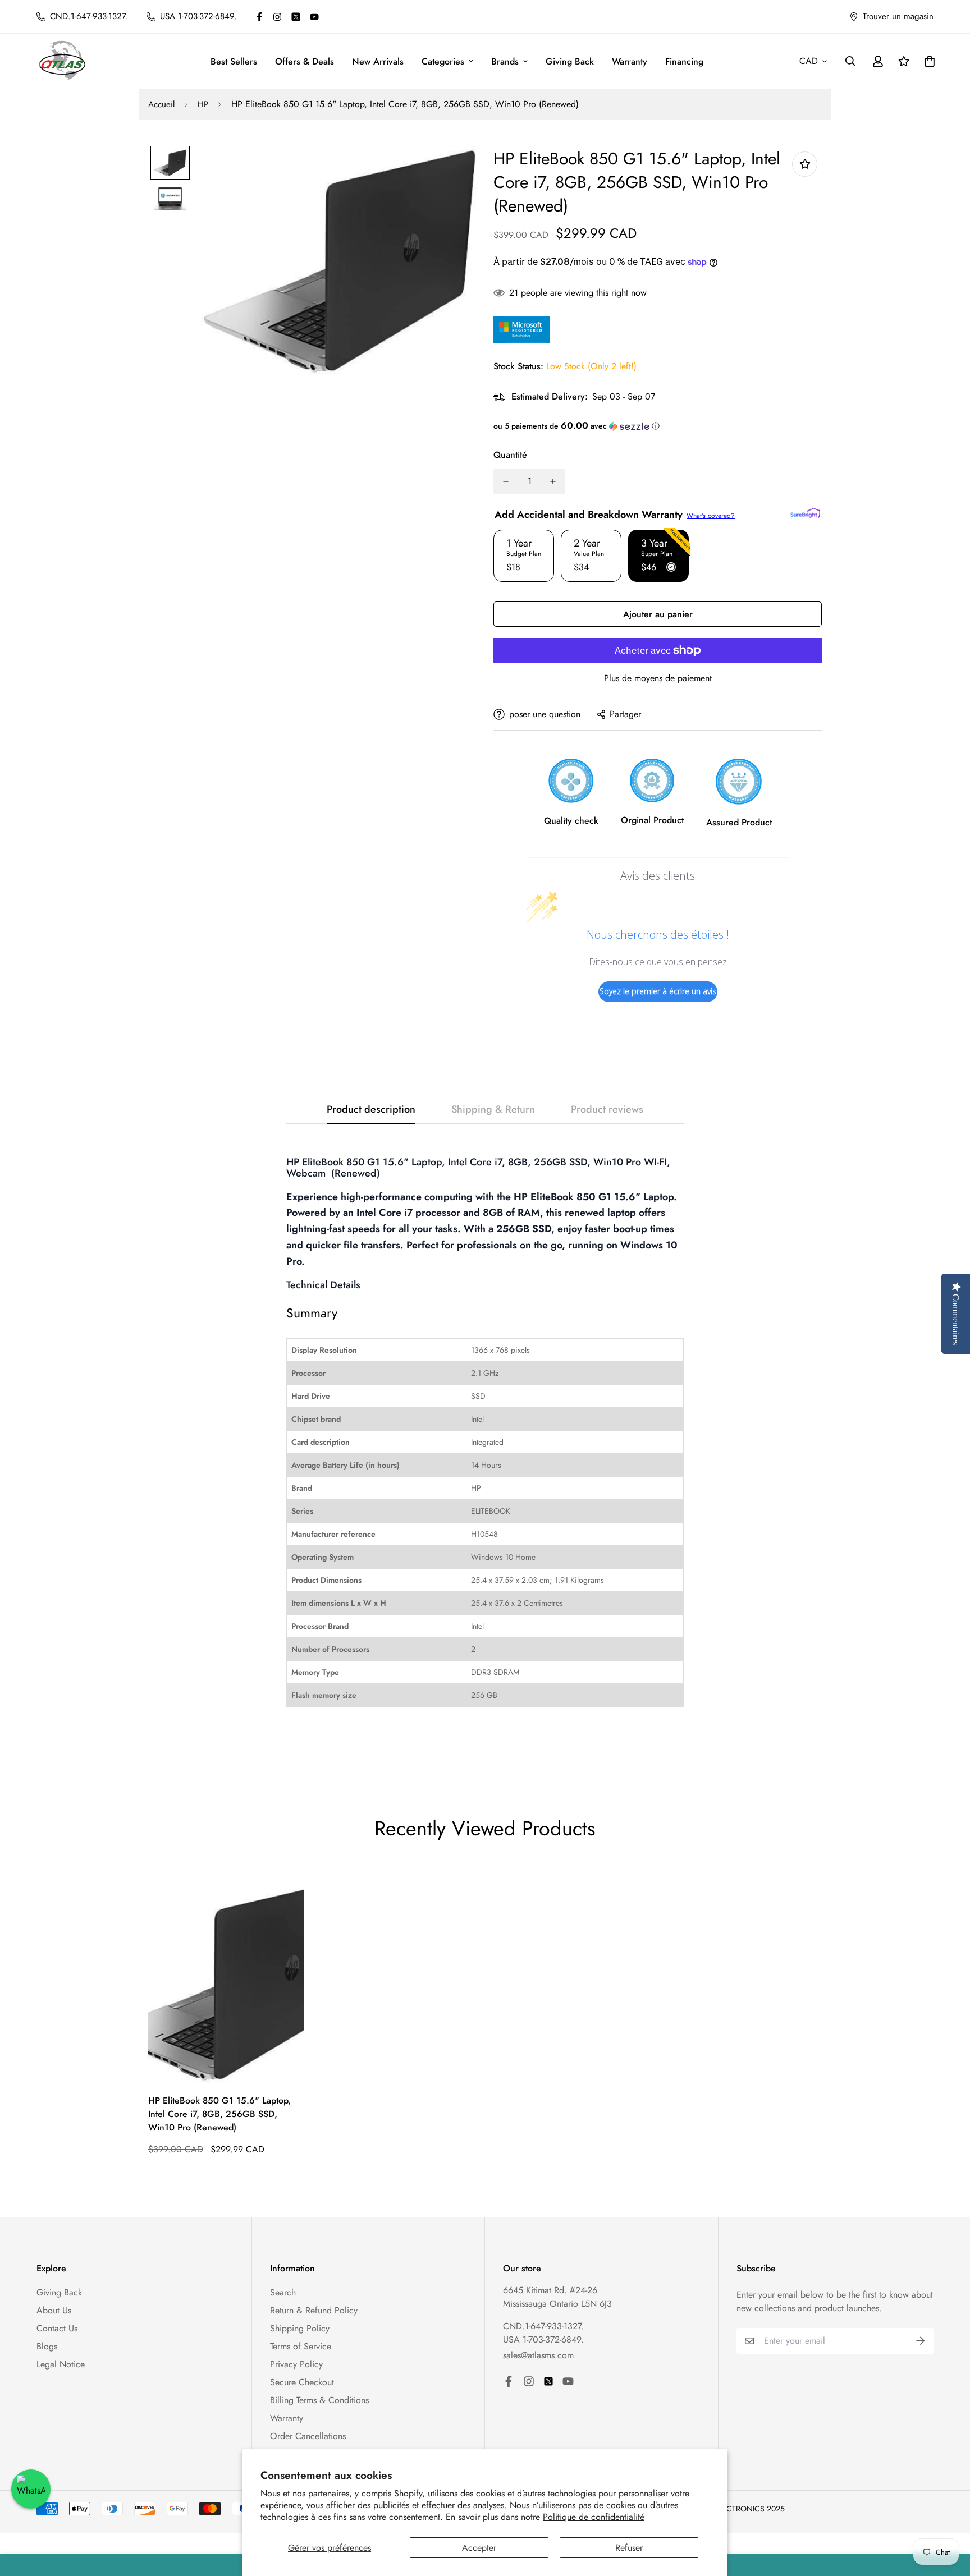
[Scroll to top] (948, 2515)
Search (283, 2292)
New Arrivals (378, 61)
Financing (684, 61)
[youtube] (314, 17)
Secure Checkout (302, 2382)
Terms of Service (301, 2346)
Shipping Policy (300, 2328)
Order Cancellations (308, 2436)
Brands (505, 61)
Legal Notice (61, 2364)
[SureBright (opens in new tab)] (805, 513)
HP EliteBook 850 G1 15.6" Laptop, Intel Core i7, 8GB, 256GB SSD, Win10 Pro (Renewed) (219, 2114)
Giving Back (570, 61)
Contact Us (57, 2328)
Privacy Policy (296, 2364)
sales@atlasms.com (538, 2355)
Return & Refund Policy (314, 2310)
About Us (54, 2310)
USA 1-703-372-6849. (543, 2339)
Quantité (510, 455)
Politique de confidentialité (594, 2517)
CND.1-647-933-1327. (543, 2326)
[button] (658, 426)
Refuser (629, 2548)
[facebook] (259, 17)
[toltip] (805, 164)
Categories (443, 61)
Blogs (47, 2346)
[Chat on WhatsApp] (31, 2489)
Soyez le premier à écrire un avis (658, 991)
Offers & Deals (305, 61)
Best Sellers (234, 61)
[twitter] (296, 17)
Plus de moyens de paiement (658, 678)
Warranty (630, 61)
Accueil (161, 104)
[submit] (921, 2341)
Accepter (479, 2548)
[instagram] (277, 17)
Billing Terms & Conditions (319, 2400)
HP (203, 104)
